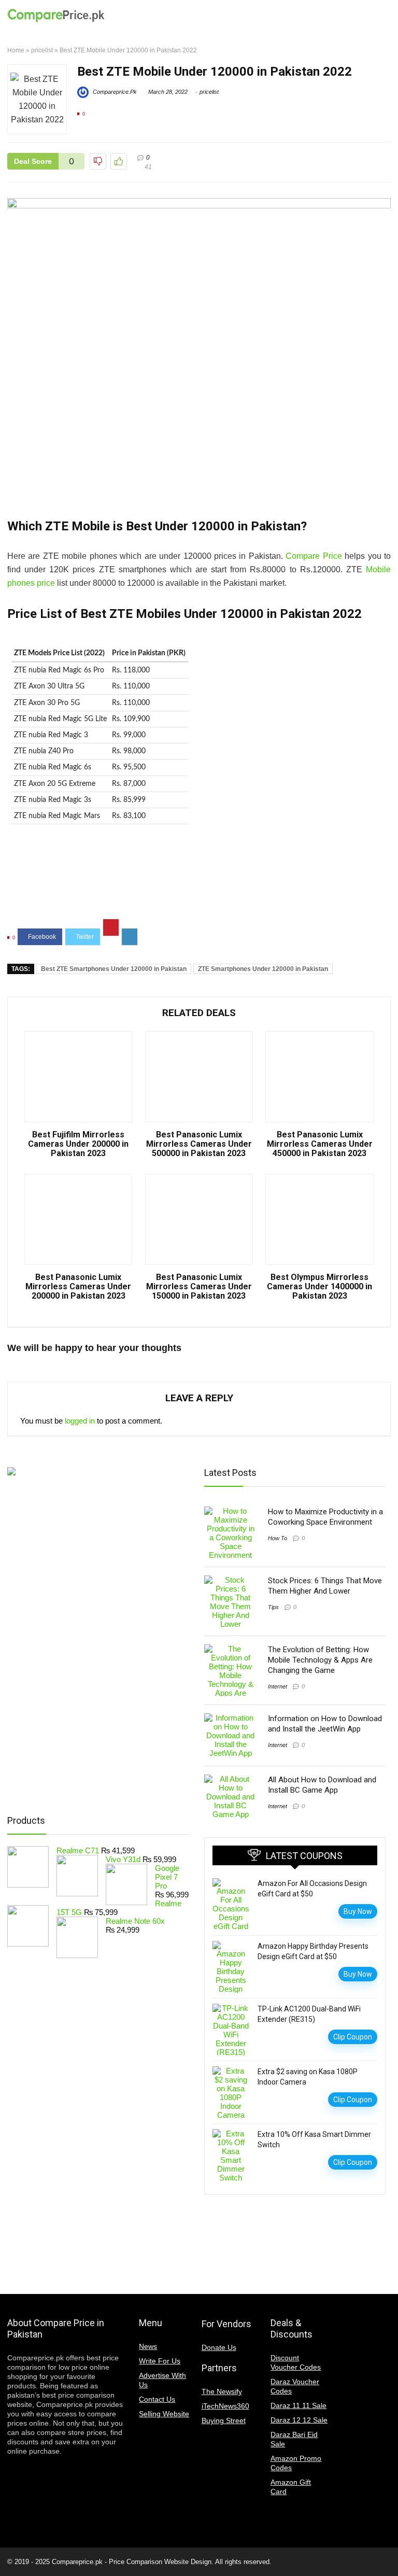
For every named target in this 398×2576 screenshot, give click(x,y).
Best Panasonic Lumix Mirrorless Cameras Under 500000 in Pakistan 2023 (199, 1144)
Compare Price (314, 556)
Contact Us (157, 2399)
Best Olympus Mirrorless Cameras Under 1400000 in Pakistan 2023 (319, 1287)
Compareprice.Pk (114, 92)
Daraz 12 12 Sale (299, 2420)
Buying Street (224, 2420)
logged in (80, 1421)
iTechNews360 (225, 2406)
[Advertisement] (199, 880)
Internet (278, 1686)
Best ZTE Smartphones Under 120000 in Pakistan (114, 969)
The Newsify (222, 2391)
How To (278, 1538)
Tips (273, 1607)
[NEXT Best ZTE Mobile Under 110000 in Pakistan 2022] (388, 2550)
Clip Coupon (353, 2037)
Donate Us (219, 2347)
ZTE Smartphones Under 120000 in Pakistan (263, 969)
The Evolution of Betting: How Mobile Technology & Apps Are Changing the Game (320, 1660)
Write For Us (160, 2361)
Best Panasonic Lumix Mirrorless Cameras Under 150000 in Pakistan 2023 (199, 1287)
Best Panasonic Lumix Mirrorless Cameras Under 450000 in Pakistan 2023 (320, 1144)
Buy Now (358, 1911)
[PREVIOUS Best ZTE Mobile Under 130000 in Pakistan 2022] (10, 2550)
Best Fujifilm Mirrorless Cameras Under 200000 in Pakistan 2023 (78, 1144)
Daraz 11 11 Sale (298, 2405)
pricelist (42, 50)
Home (16, 50)
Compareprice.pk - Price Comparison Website (120, 2562)
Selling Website (164, 2414)
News (148, 2346)
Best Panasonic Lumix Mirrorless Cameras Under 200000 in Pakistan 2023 (78, 1287)
